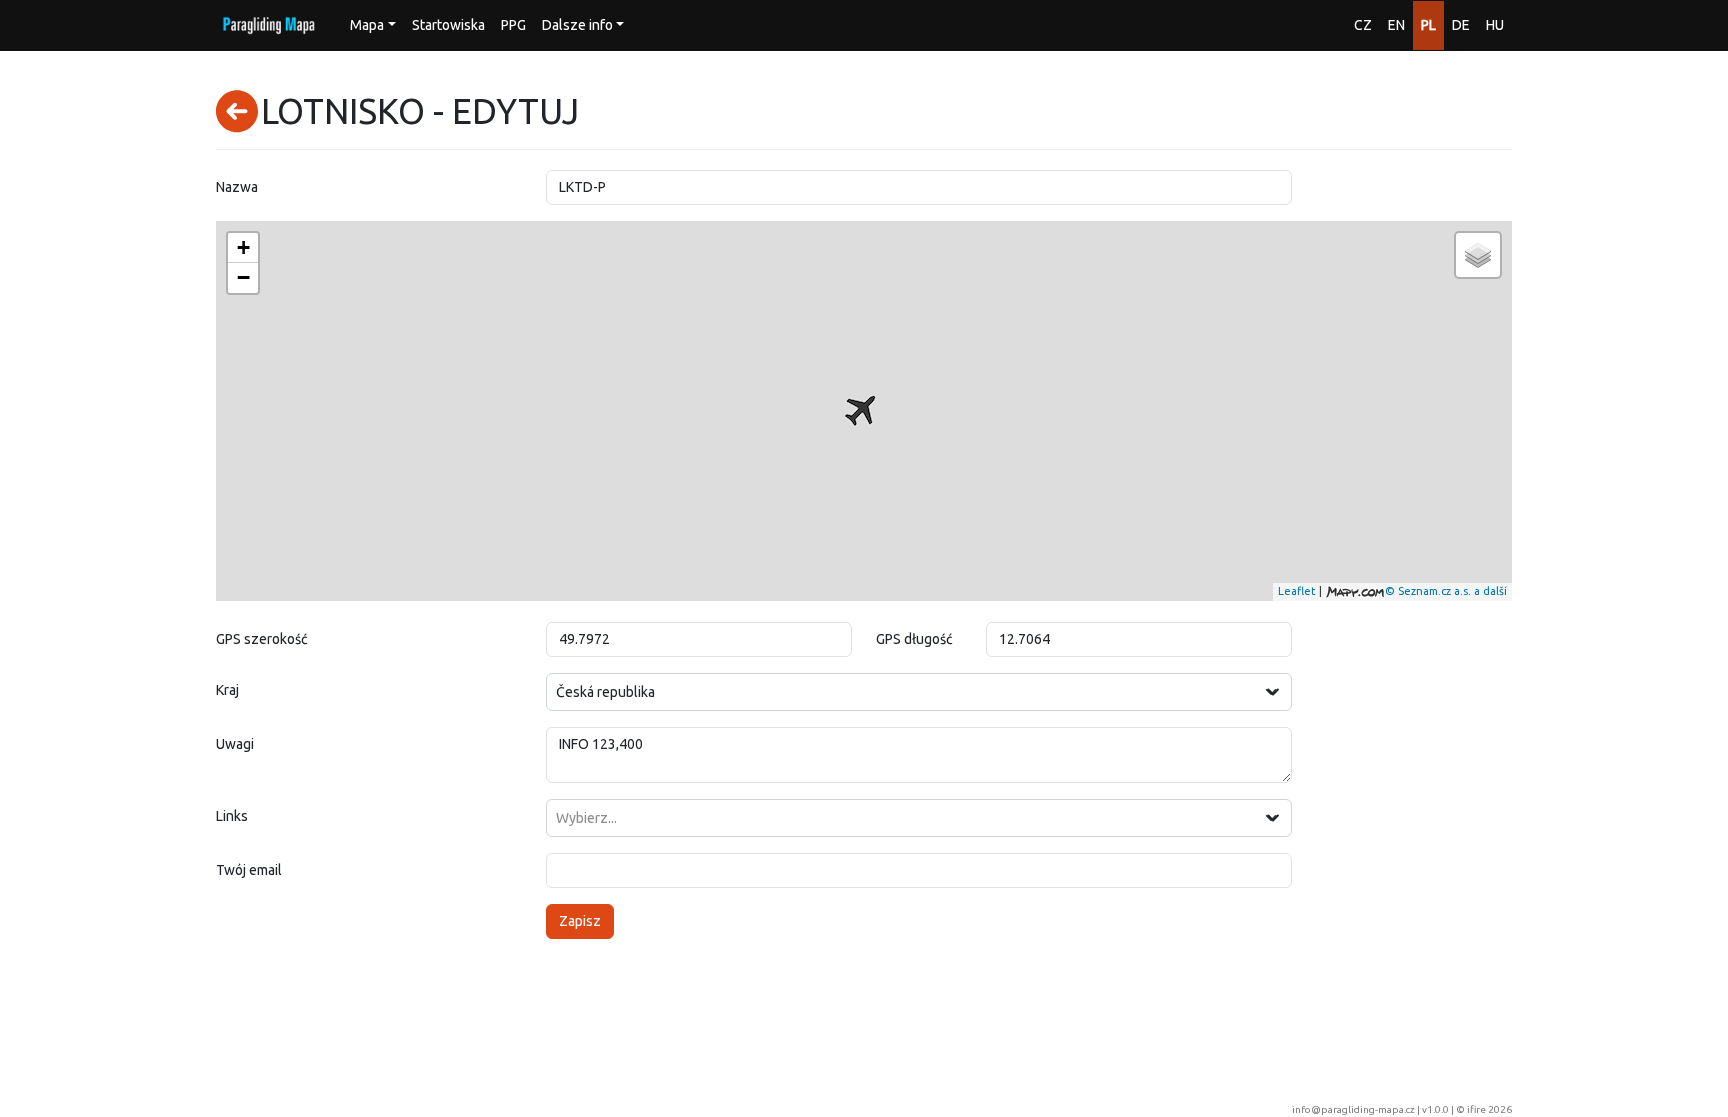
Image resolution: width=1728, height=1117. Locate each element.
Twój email (249, 870)
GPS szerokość (262, 639)
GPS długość (914, 639)
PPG (513, 25)
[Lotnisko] (860, 411)
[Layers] (1478, 255)
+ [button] (243, 247)
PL (1428, 25)
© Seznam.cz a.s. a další (1446, 591)
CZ (1363, 25)
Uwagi (235, 744)
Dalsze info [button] (577, 25)
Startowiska (448, 25)
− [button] (243, 277)
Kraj (227, 690)
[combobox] (919, 692)
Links (232, 816)
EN (1396, 25)
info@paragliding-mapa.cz (1353, 1109)
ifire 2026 (1489, 1109)
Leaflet (1297, 591)
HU (1495, 25)
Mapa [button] (367, 25)
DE (1461, 25)
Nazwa (237, 187)
